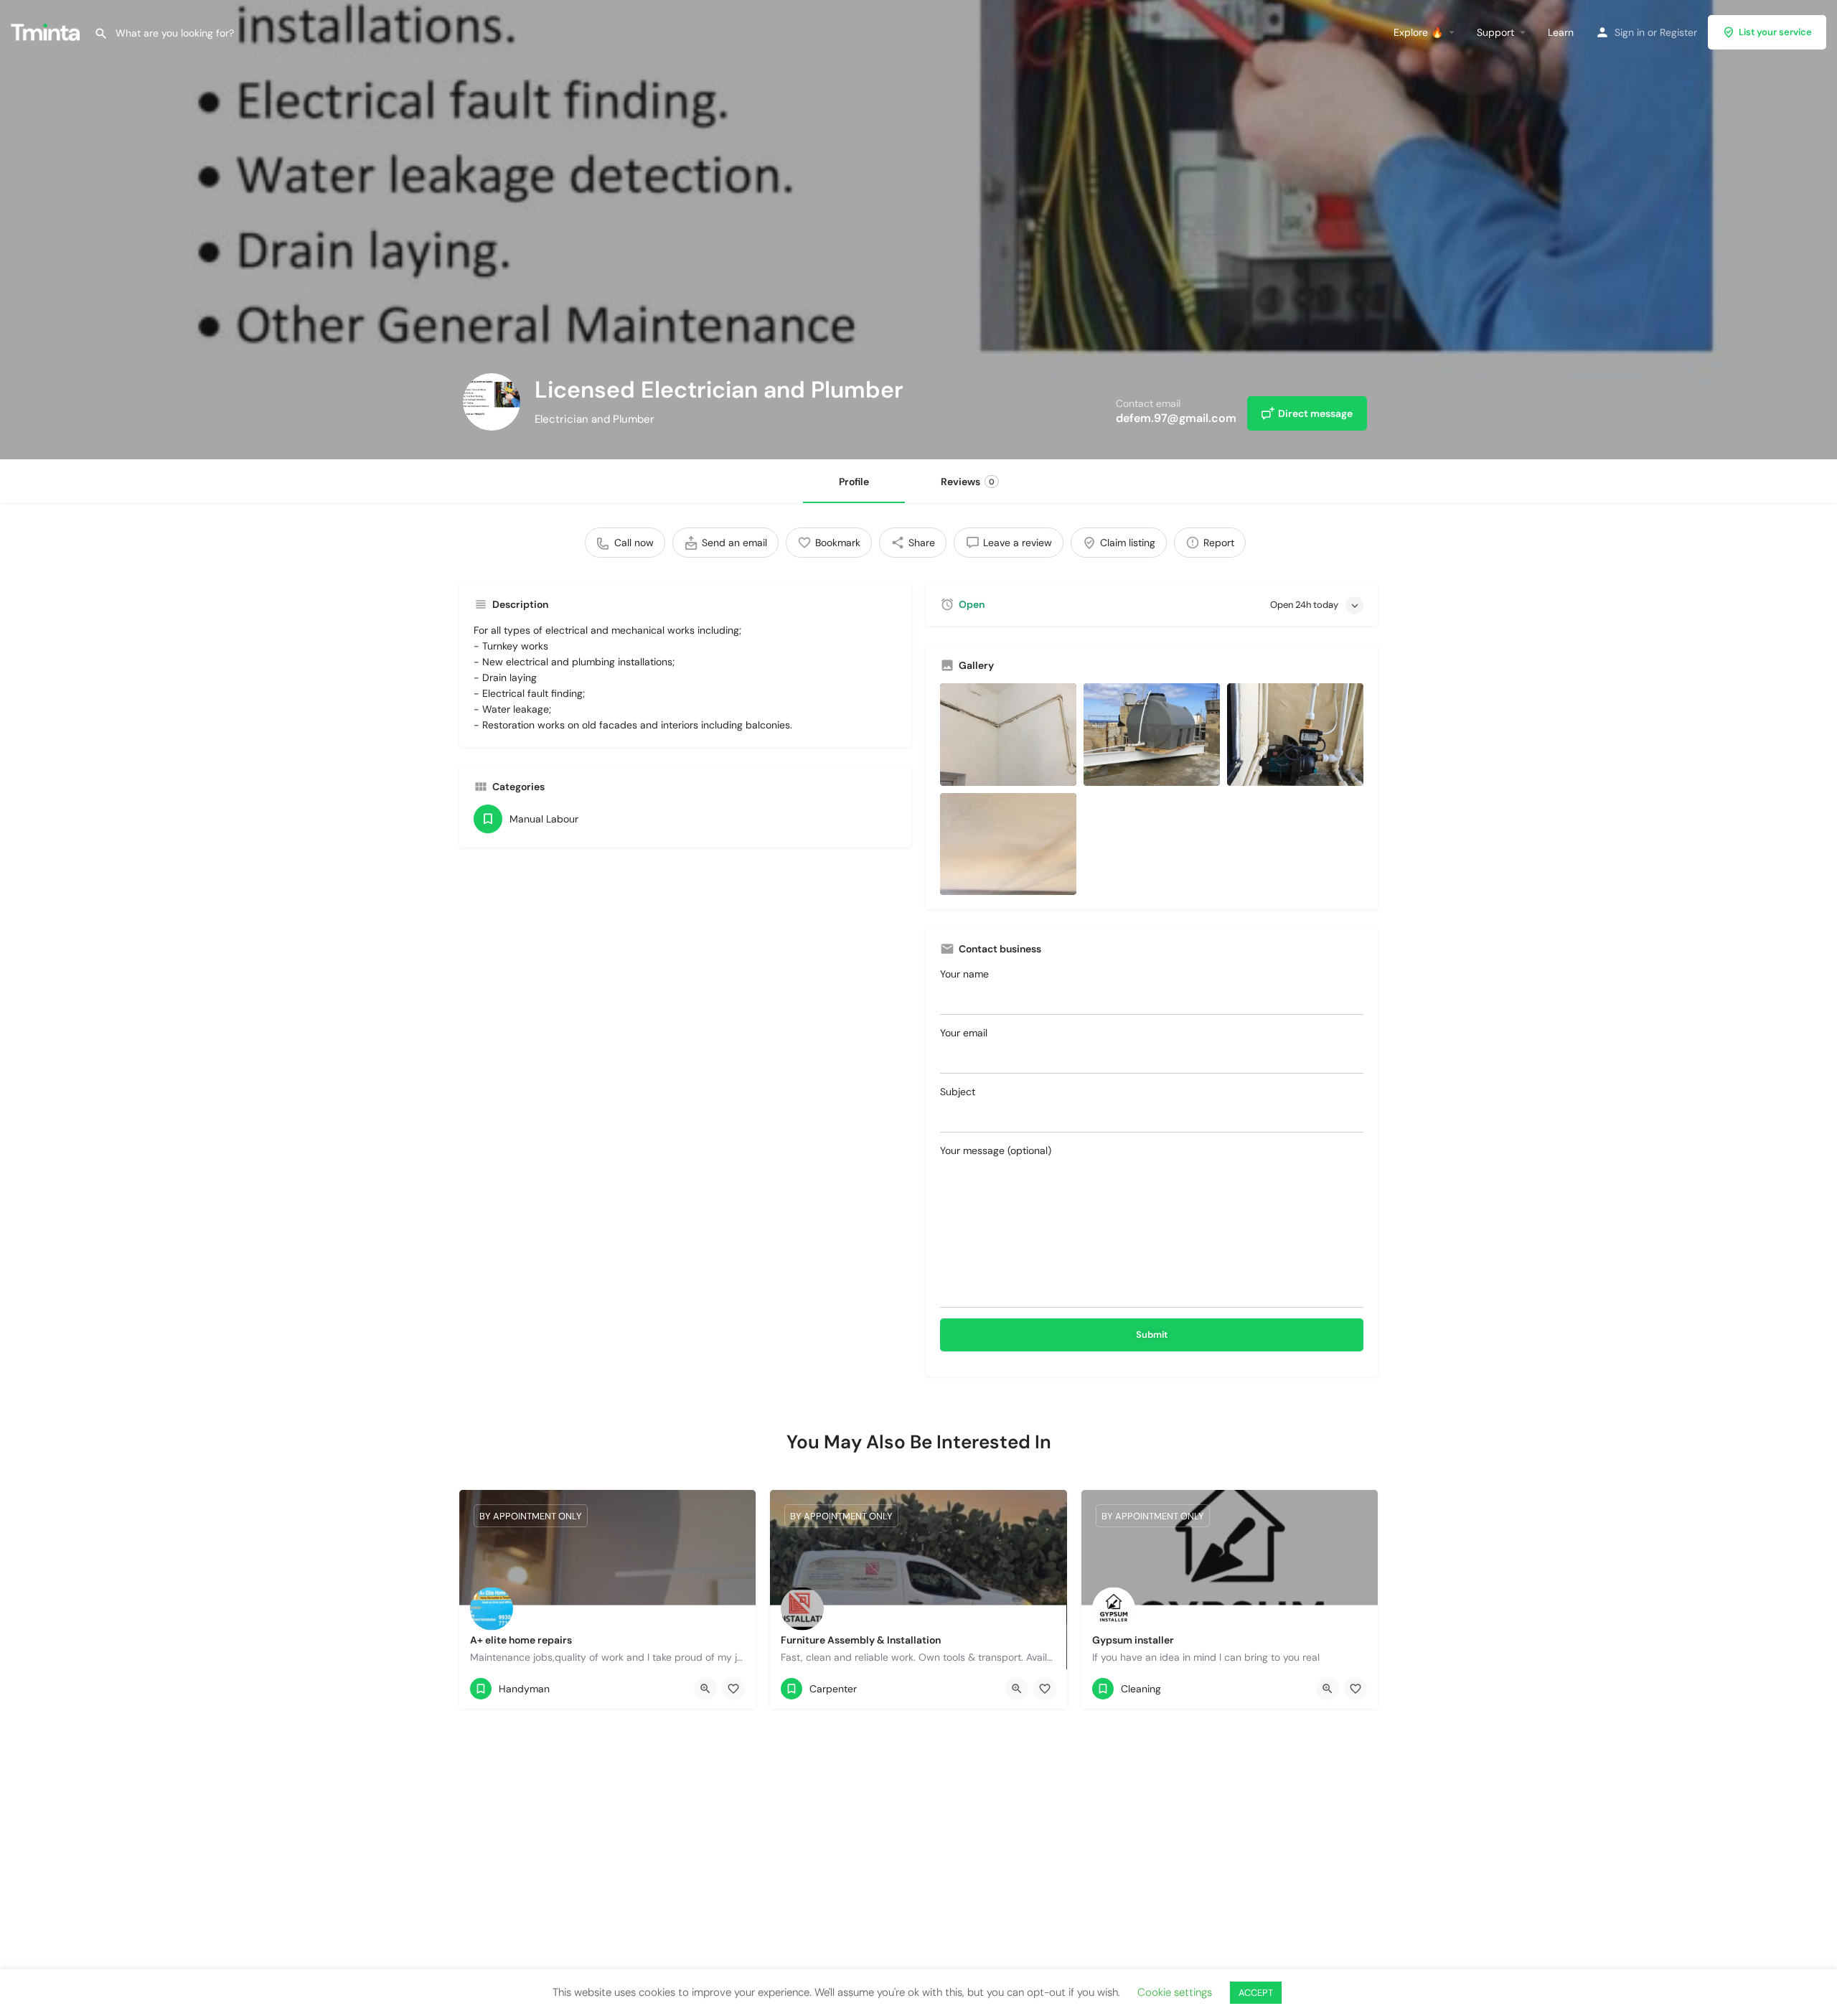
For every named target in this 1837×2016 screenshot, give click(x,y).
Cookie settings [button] (1175, 1992)
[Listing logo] (492, 402)
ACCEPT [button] (1256, 1993)
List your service (1775, 32)
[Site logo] (47, 31)
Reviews (968, 482)
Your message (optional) (996, 1150)
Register (1678, 32)
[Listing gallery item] (1008, 735)
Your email (964, 1033)
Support (1495, 32)
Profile (854, 482)
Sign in (1630, 32)
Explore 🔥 (1418, 32)
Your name (964, 974)
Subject (958, 1092)
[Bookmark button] (733, 1689)
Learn (1561, 32)
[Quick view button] (705, 1689)
